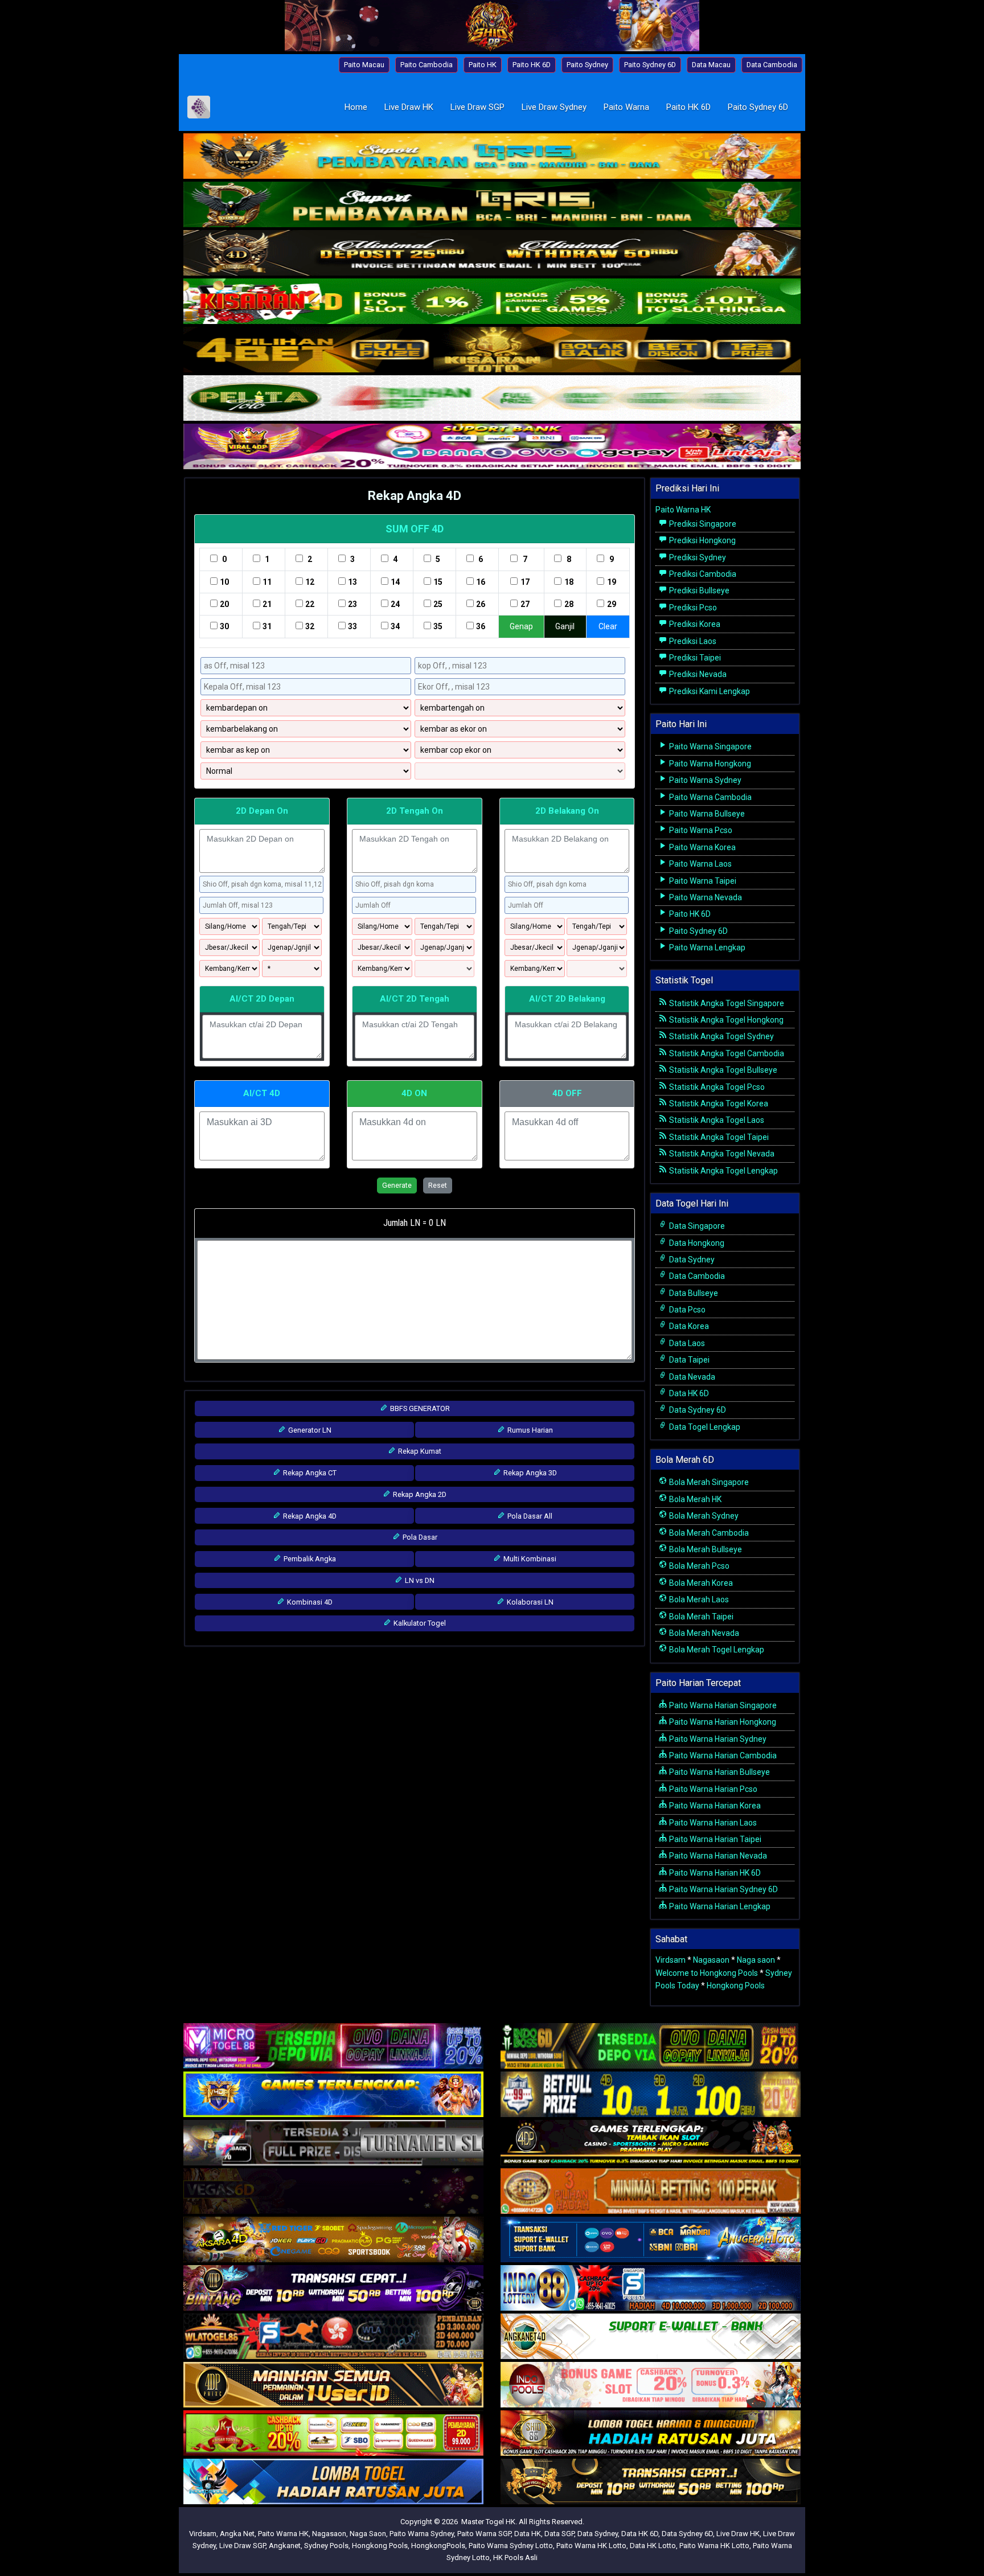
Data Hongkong (696, 1243)
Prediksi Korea (694, 624)
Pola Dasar (419, 1537)
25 (438, 604)
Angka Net (237, 2534)
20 (224, 604)
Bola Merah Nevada (703, 1633)
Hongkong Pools (736, 1986)
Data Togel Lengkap (704, 1427)
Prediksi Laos (692, 641)
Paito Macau (364, 65)
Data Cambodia (772, 65)
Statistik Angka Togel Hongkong (725, 1020)
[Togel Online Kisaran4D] (492, 302)
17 (525, 582)
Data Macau (711, 65)
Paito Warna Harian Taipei (714, 1839)
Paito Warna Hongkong (709, 764)
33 (352, 626)
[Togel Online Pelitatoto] (492, 399)
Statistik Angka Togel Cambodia (726, 1053)
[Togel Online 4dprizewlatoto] (333, 2386)
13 (352, 582)
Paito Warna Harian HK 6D (714, 1873)
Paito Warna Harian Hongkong (722, 1722)
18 (569, 582)
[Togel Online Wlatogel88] (333, 2337)
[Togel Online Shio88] (651, 2434)
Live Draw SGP (477, 107)
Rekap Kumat (419, 1451)
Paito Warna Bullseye (706, 814)
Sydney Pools (326, 2546)
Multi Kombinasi (529, 1559)
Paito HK (483, 65)
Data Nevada (691, 1377)
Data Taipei (688, 1360)
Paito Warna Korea (702, 847)
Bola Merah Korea (700, 1583)
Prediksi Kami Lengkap (709, 691)
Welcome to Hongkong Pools (707, 1973)
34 (395, 626)
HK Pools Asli (515, 2557)
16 (481, 582)
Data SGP (559, 2534)
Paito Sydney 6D (650, 65)
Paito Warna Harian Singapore (722, 1705)
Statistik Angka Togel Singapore (726, 1003)
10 (224, 582)
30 (224, 626)
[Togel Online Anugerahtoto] (651, 2241)
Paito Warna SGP (484, 2534)
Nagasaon (711, 1960)
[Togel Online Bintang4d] (333, 2289)
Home (356, 107)
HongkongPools (438, 2546)
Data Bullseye (693, 1293)
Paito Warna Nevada (705, 897)
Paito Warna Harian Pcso (712, 1789)
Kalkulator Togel (419, 1623)
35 (438, 626)
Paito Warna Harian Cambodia (722, 1755)
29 (612, 604)
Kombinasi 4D (309, 1602)
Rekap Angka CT (309, 1473)
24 (395, 604)
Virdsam (671, 1960)
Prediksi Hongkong (702, 540)
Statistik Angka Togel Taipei (718, 1137)
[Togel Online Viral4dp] (492, 448)
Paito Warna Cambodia (710, 797)
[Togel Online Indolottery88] (651, 2289)
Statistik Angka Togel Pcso (716, 1087)
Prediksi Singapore (702, 524)
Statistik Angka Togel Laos (716, 1120)
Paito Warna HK (683, 510)
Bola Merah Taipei (700, 1617)
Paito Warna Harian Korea (714, 1806)
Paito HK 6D (532, 65)
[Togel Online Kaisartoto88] (333, 2434)
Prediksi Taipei (694, 658)
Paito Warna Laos (700, 864)
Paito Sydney (587, 65)
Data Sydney (691, 1260)
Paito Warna (626, 107)
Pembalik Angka (309, 1559)
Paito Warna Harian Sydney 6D (723, 1889)
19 (612, 582)
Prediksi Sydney (697, 557)
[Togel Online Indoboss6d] (651, 2047)
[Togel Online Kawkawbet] (333, 2144)
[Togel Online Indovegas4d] (651, 2483)
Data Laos (686, 1343)
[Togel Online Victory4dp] (333, 2095)
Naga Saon (368, 2534)
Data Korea (688, 1326)
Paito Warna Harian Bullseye (719, 1772)
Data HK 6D (688, 1393)
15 (438, 582)
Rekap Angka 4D (415, 496)
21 (267, 604)
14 (395, 582)
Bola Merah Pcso (698, 1566)
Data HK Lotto (653, 2546)
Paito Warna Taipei (702, 881)
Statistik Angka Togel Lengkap (723, 1171)
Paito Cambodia (427, 65)
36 (481, 626)
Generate (397, 1185)
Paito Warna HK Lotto (591, 2546)
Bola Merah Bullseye (705, 1549)
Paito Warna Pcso (700, 830)
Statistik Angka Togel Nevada (721, 1154)
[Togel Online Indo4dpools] (333, 2483)
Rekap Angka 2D (419, 1494)
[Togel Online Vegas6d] (333, 2192)
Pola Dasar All (529, 1516)
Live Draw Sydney (554, 107)
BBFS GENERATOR (419, 1408)
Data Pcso (686, 1310)
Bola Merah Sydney (703, 1516)
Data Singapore (696, 1226)
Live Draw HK (409, 107)
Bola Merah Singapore (708, 1482)
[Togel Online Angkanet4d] (651, 2337)
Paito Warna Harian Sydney (717, 1739)
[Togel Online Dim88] (492, 206)
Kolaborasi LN (529, 1602)
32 (310, 626)
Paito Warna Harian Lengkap (719, 1906)
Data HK (528, 2534)
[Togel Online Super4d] (492, 254)
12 (310, 582)
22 (310, 604)
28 (569, 604)
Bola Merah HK (694, 1499)
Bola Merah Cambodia (708, 1533)
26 (481, 604)
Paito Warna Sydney (704, 780)
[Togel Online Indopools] (651, 2386)
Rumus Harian (529, 1430)
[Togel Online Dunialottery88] (651, 2192)
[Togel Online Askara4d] (333, 2241)
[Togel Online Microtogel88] (333, 2047)
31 (267, 626)
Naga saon (756, 1960)
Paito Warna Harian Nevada (717, 1856)
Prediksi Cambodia (702, 574)
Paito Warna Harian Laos (712, 1823)
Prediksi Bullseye (698, 590)
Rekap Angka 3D (529, 1473)
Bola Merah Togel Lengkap (716, 1650)
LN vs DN (419, 1580)
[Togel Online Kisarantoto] (492, 351)
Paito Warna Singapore (710, 746)
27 (525, 604)
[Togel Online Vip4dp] (651, 2144)
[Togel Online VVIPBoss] (492, 157)
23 (352, 604)
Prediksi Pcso (692, 608)
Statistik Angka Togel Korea (718, 1104)
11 (267, 582)
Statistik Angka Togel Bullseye (722, 1070)
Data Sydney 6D (697, 1410)
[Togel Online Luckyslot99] (651, 2095)
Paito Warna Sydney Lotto (511, 2546)
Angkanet (285, 2546)
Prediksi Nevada (697, 674)
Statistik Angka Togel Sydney (721, 1036)
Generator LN (309, 1430)
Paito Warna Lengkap (706, 947)
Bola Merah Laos (698, 1599)
